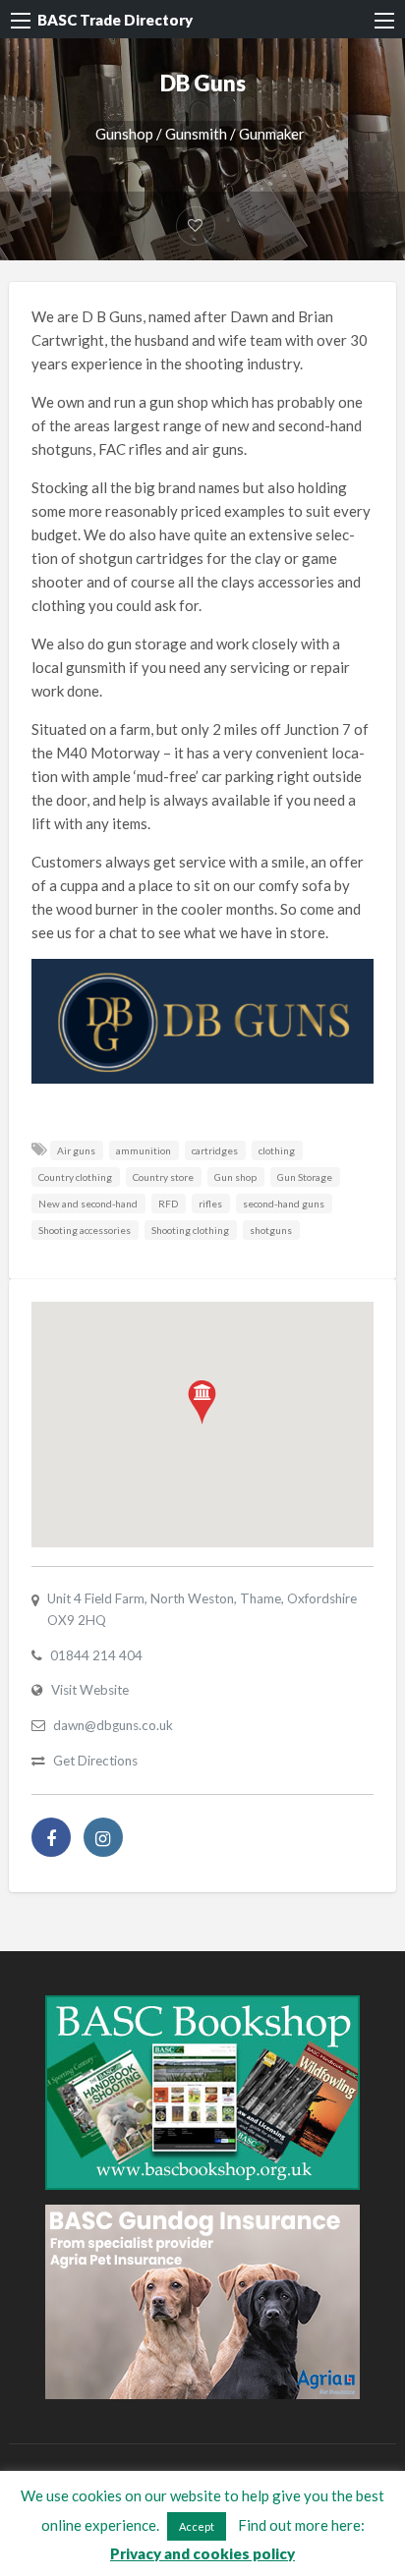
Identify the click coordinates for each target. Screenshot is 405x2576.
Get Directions (95, 1761)
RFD (168, 1204)
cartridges (215, 1150)
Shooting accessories (85, 1230)
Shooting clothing (190, 1230)
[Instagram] (103, 1837)
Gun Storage (305, 1177)
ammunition (144, 1150)
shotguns (271, 1230)
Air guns (76, 1150)
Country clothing (75, 1177)
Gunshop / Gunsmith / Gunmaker (200, 134)
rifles (210, 1204)
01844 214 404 (96, 1655)
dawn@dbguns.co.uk (113, 1725)
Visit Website (90, 1690)
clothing (277, 1150)
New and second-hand (88, 1204)
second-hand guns (284, 1204)
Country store (163, 1177)
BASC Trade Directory (115, 20)
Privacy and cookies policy (202, 2553)
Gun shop (235, 1177)
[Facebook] (51, 1837)
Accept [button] (197, 2526)
